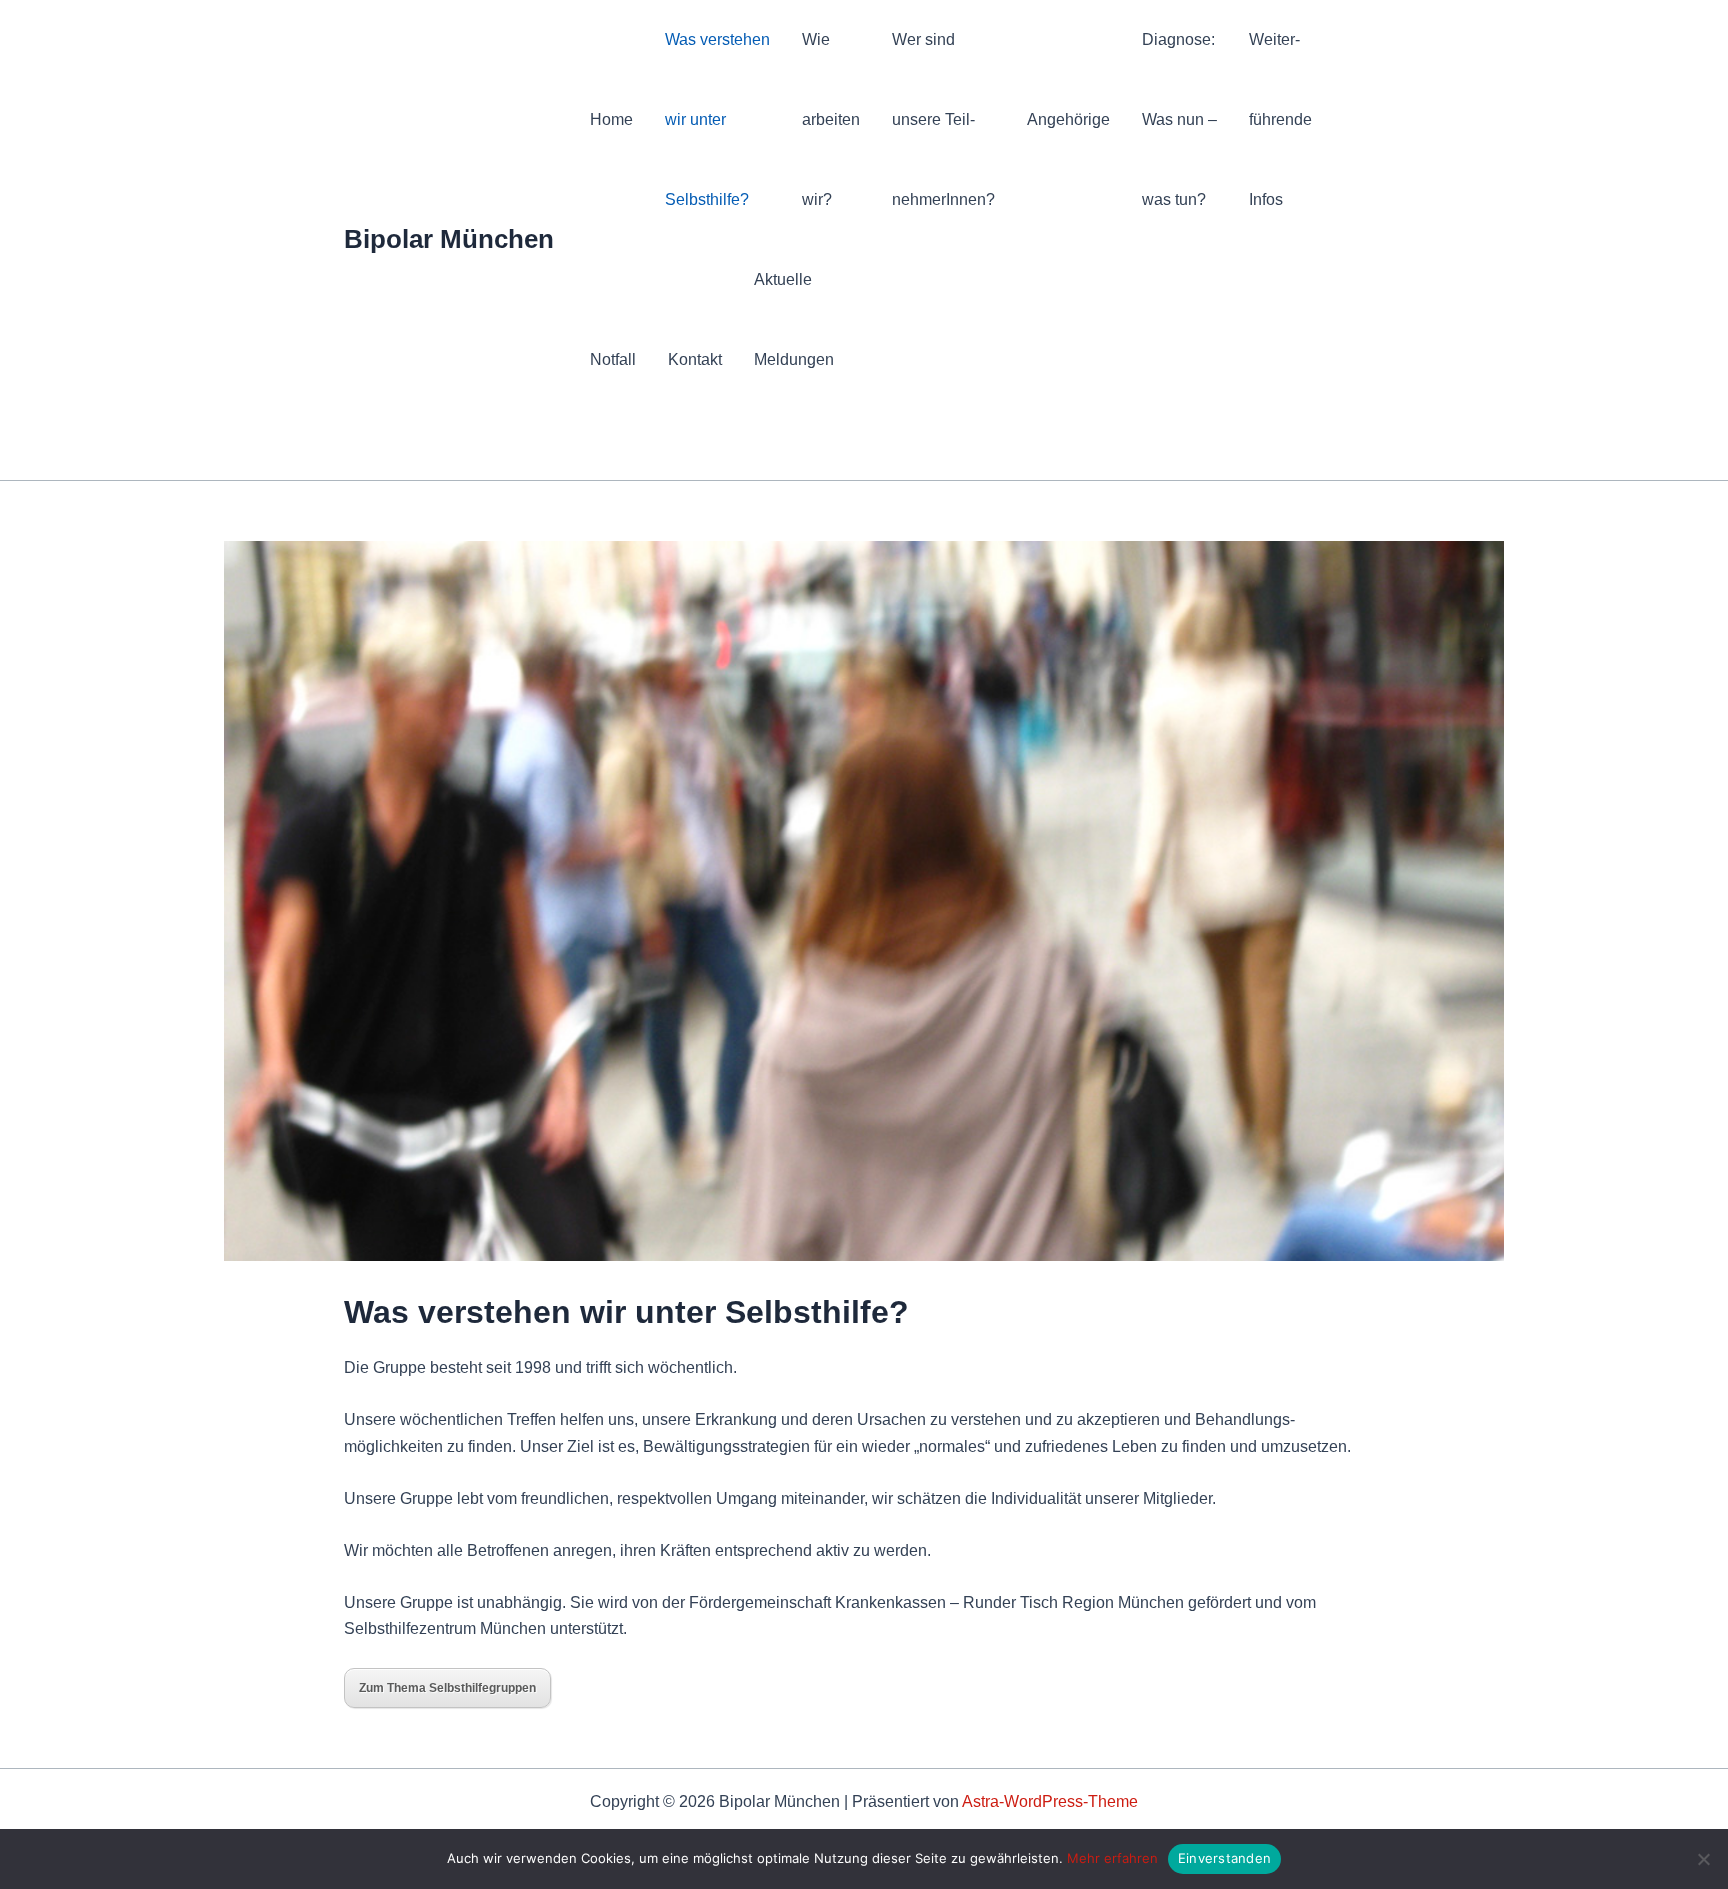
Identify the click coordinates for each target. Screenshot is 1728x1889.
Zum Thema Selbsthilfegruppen (447, 1688)
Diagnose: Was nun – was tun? (1179, 119)
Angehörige (1068, 119)
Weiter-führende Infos (1280, 119)
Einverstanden (1224, 1858)
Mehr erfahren (1112, 1858)
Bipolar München (449, 239)
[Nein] (1703, 1859)
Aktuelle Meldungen (794, 319)
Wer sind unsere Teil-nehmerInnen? (943, 119)
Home (611, 119)
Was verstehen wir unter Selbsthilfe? (717, 119)
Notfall (613, 359)
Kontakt (695, 359)
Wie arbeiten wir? (831, 119)
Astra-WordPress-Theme (1050, 1801)
